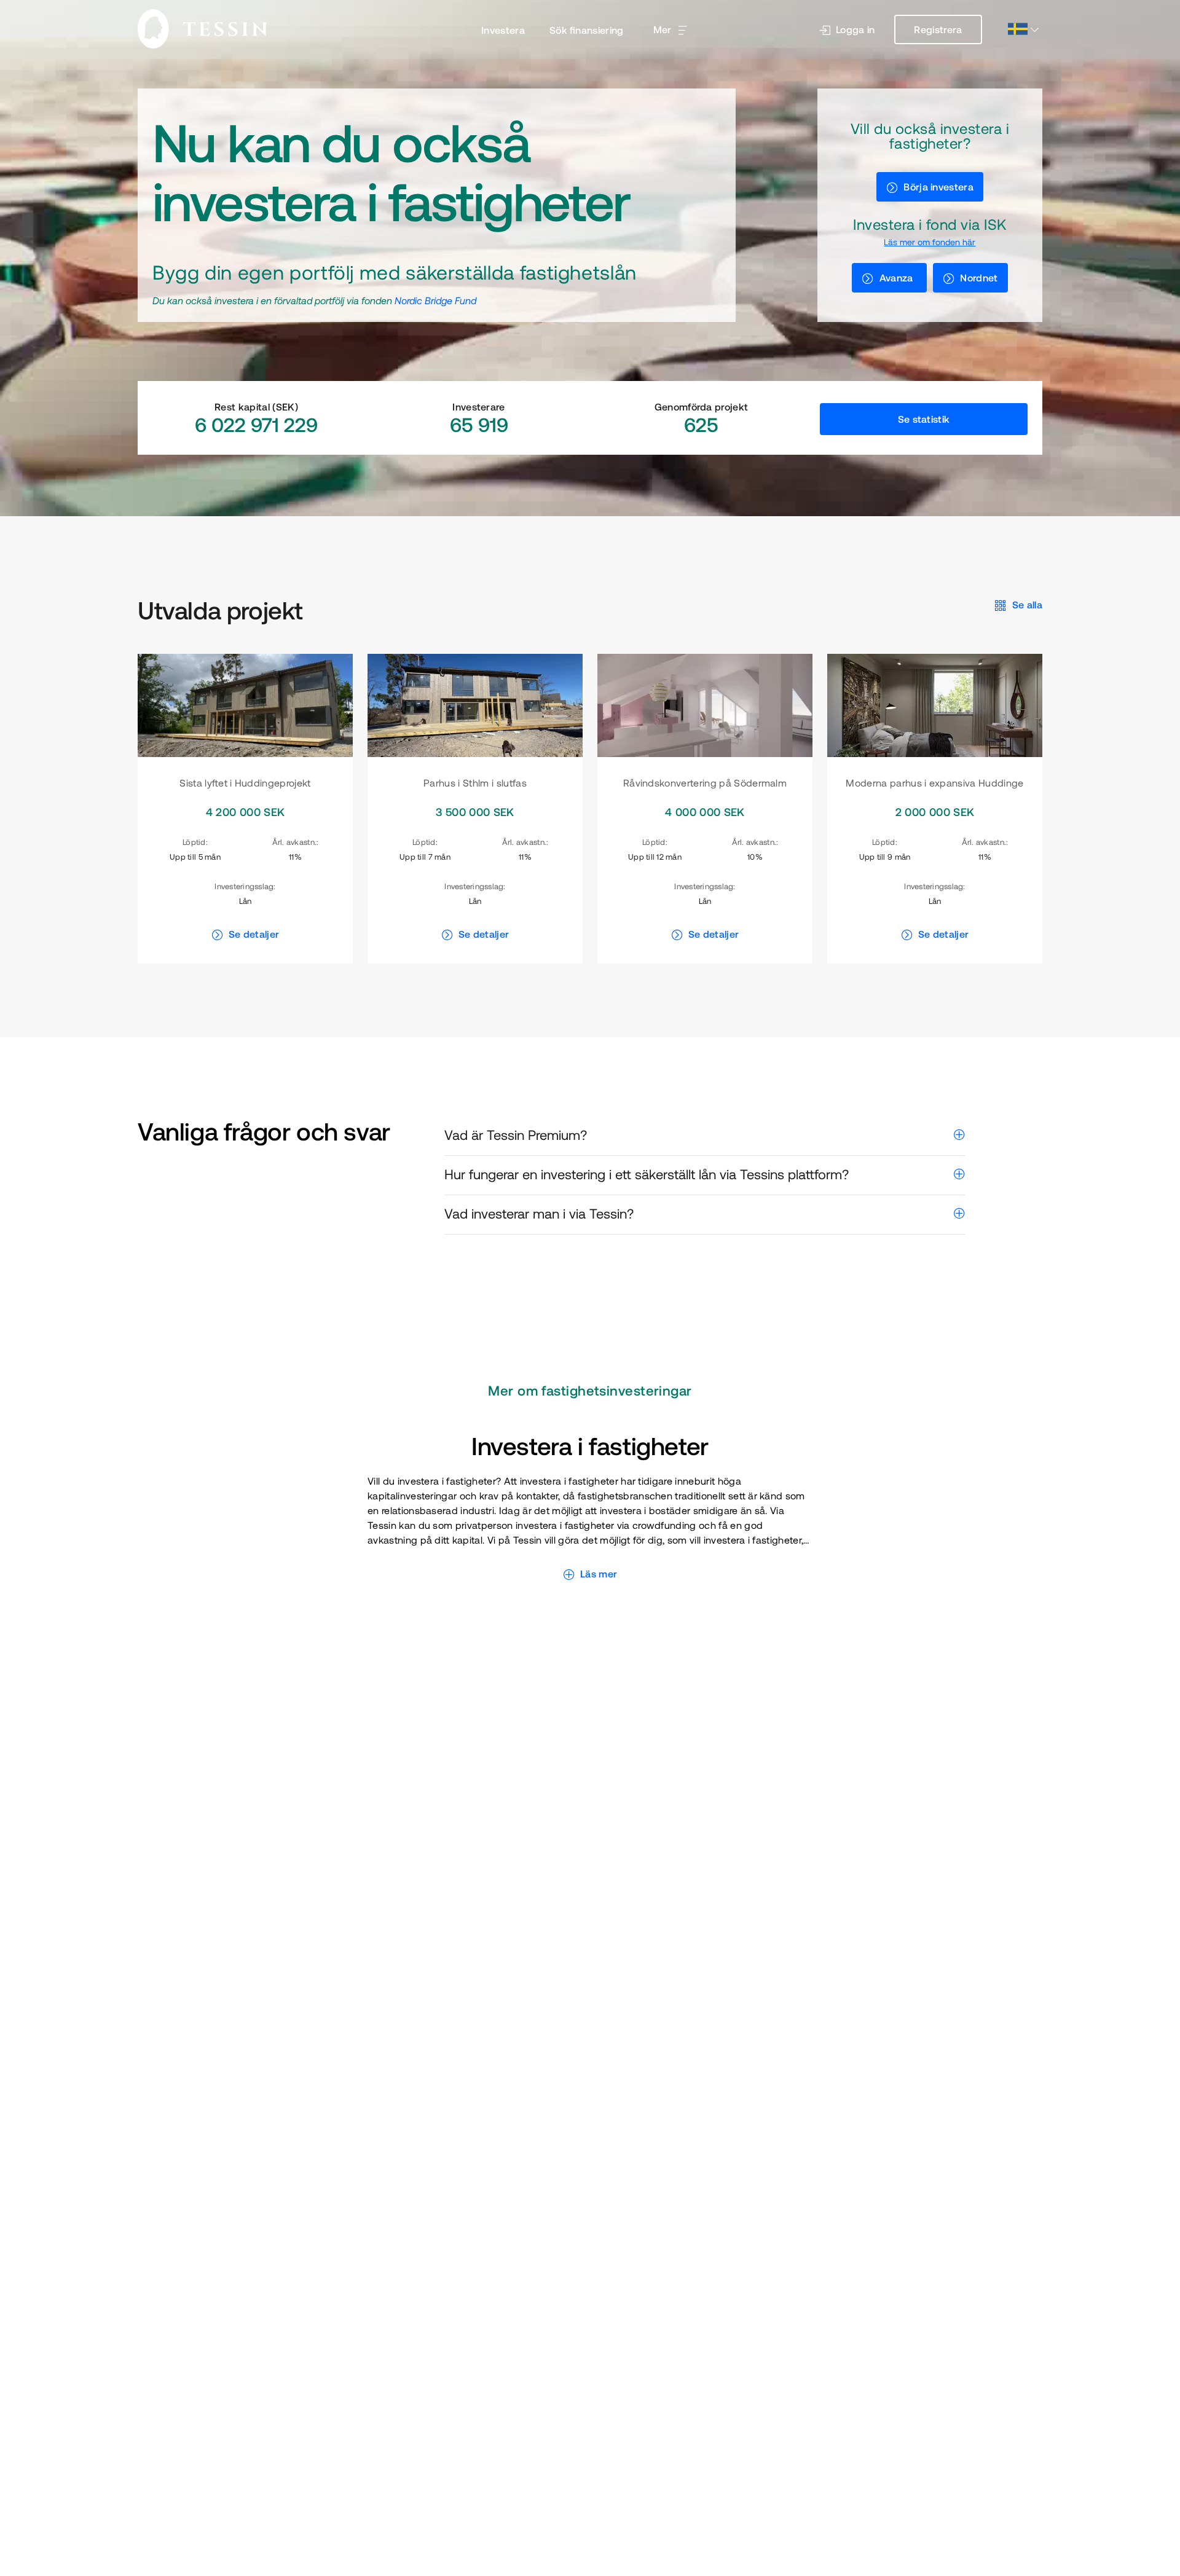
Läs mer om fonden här (930, 242)
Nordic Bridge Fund (435, 300)
